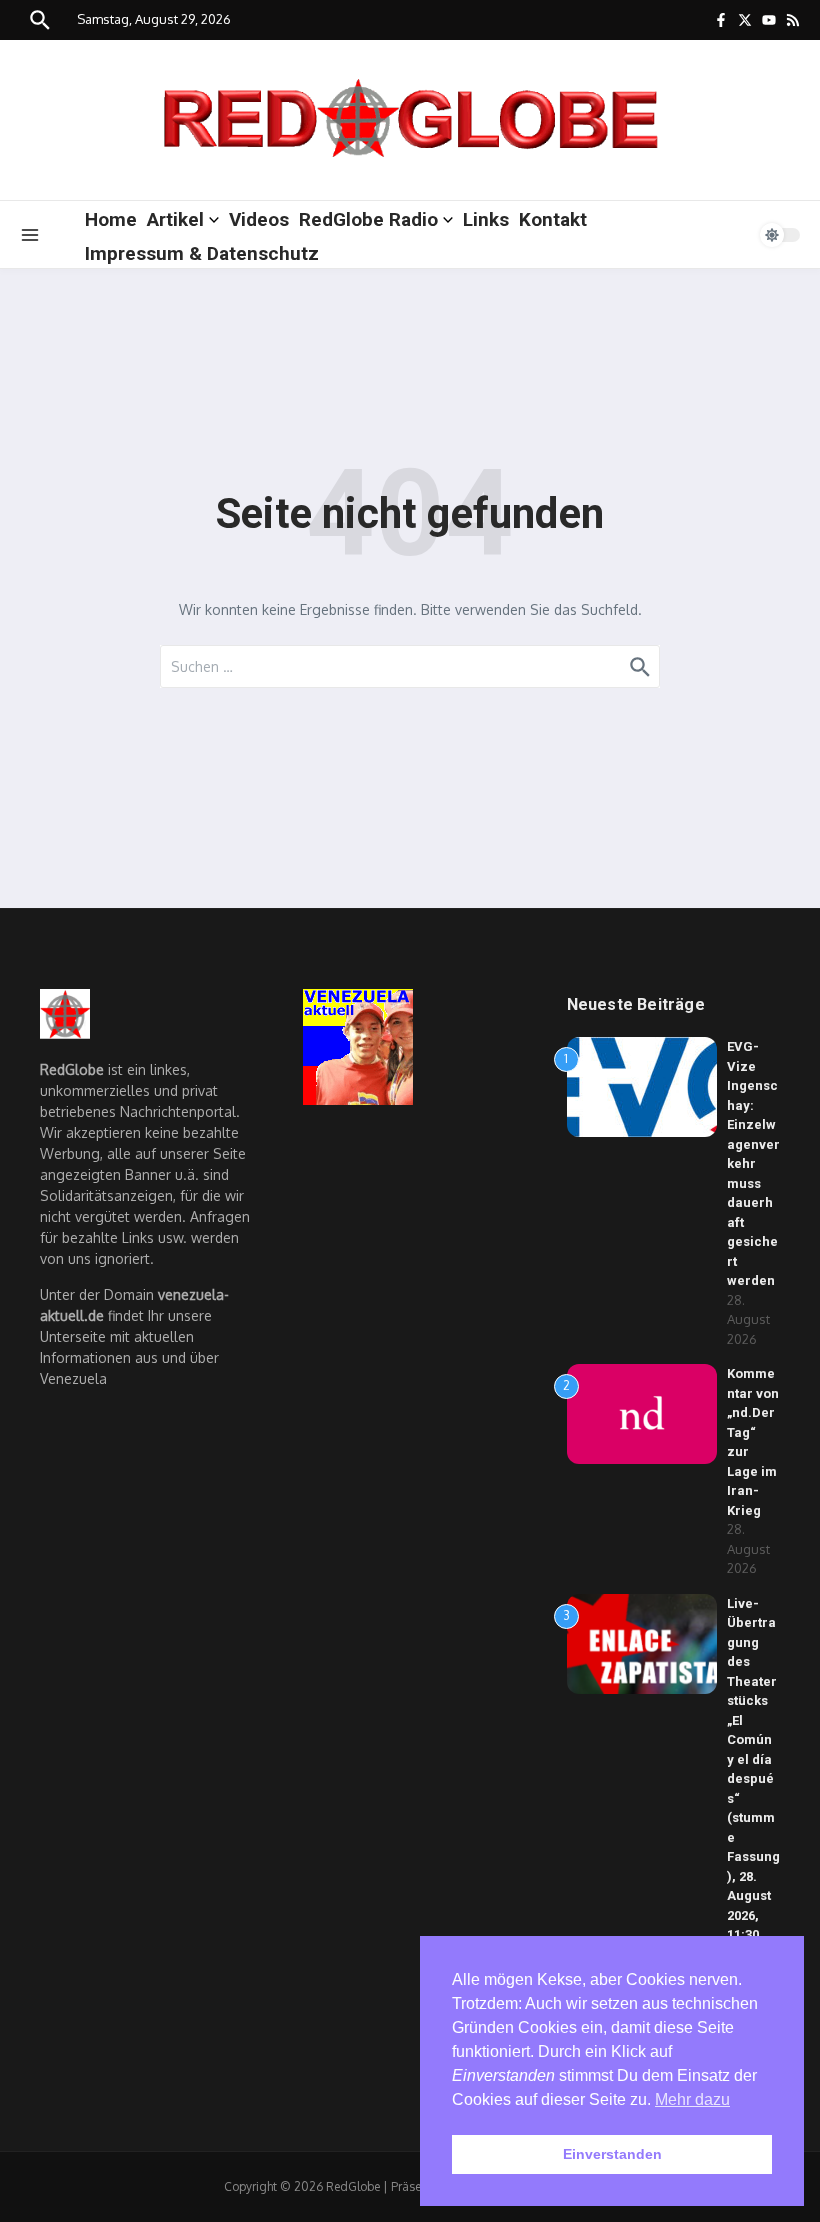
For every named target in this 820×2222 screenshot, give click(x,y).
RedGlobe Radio (368, 219)
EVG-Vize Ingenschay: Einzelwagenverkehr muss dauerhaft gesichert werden (753, 1163)
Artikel (175, 219)
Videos (259, 219)
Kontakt (553, 219)
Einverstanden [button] (612, 2154)
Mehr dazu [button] (692, 2099)
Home (111, 219)
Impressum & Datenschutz (202, 253)
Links (486, 219)
